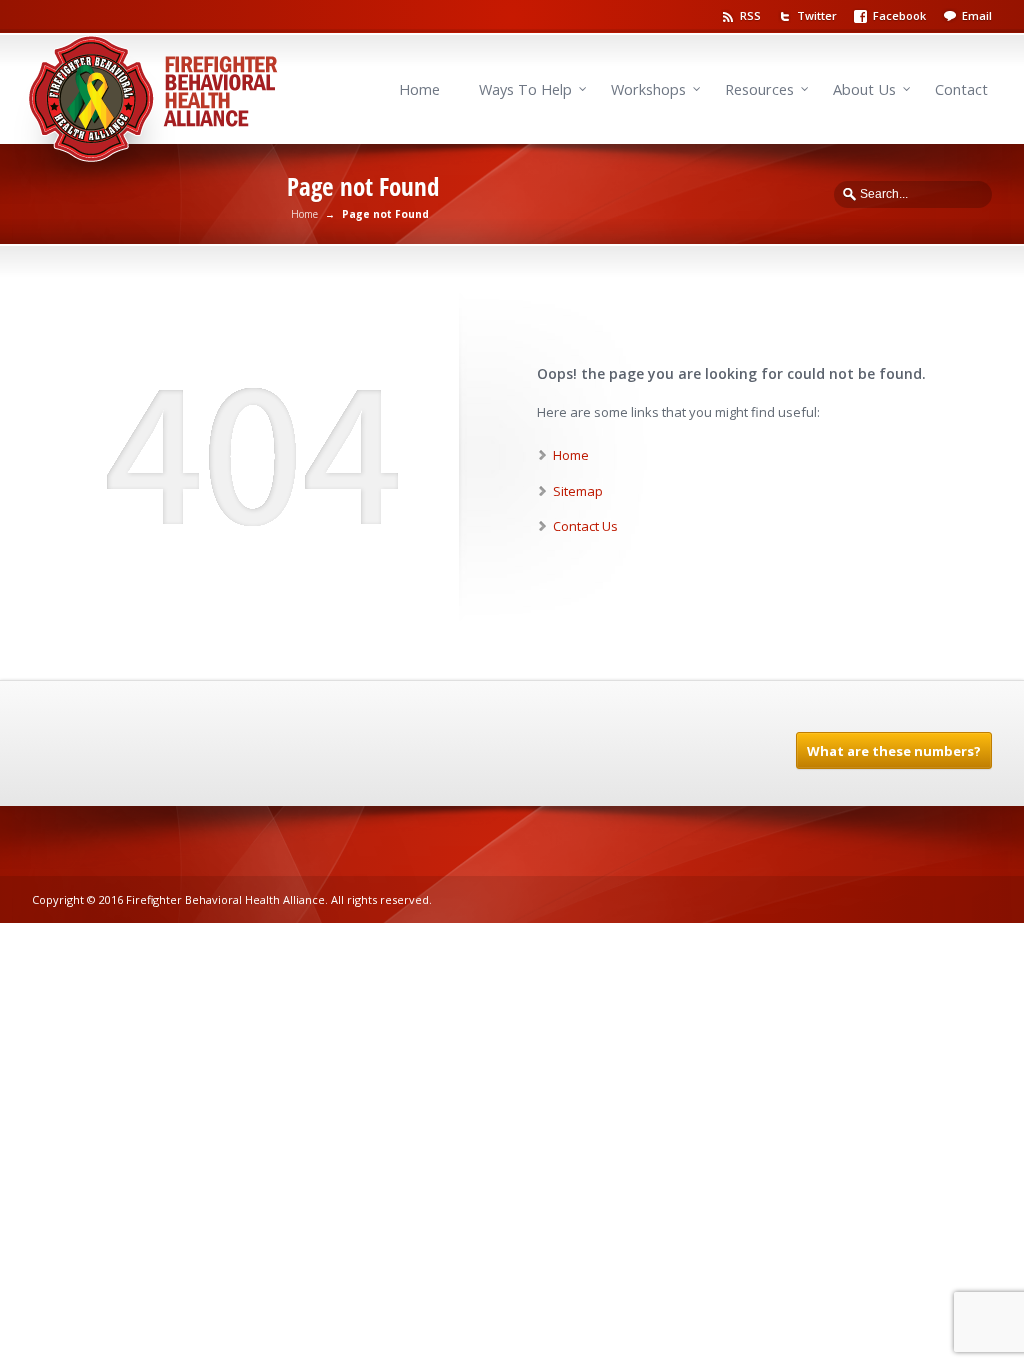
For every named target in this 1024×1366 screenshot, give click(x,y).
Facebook (899, 15)
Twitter (817, 15)
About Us (864, 89)
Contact (961, 89)
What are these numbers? (894, 751)
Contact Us (585, 526)
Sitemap (578, 491)
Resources (759, 89)
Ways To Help (525, 89)
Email (977, 15)
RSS (750, 15)
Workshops (648, 89)
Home (419, 89)
